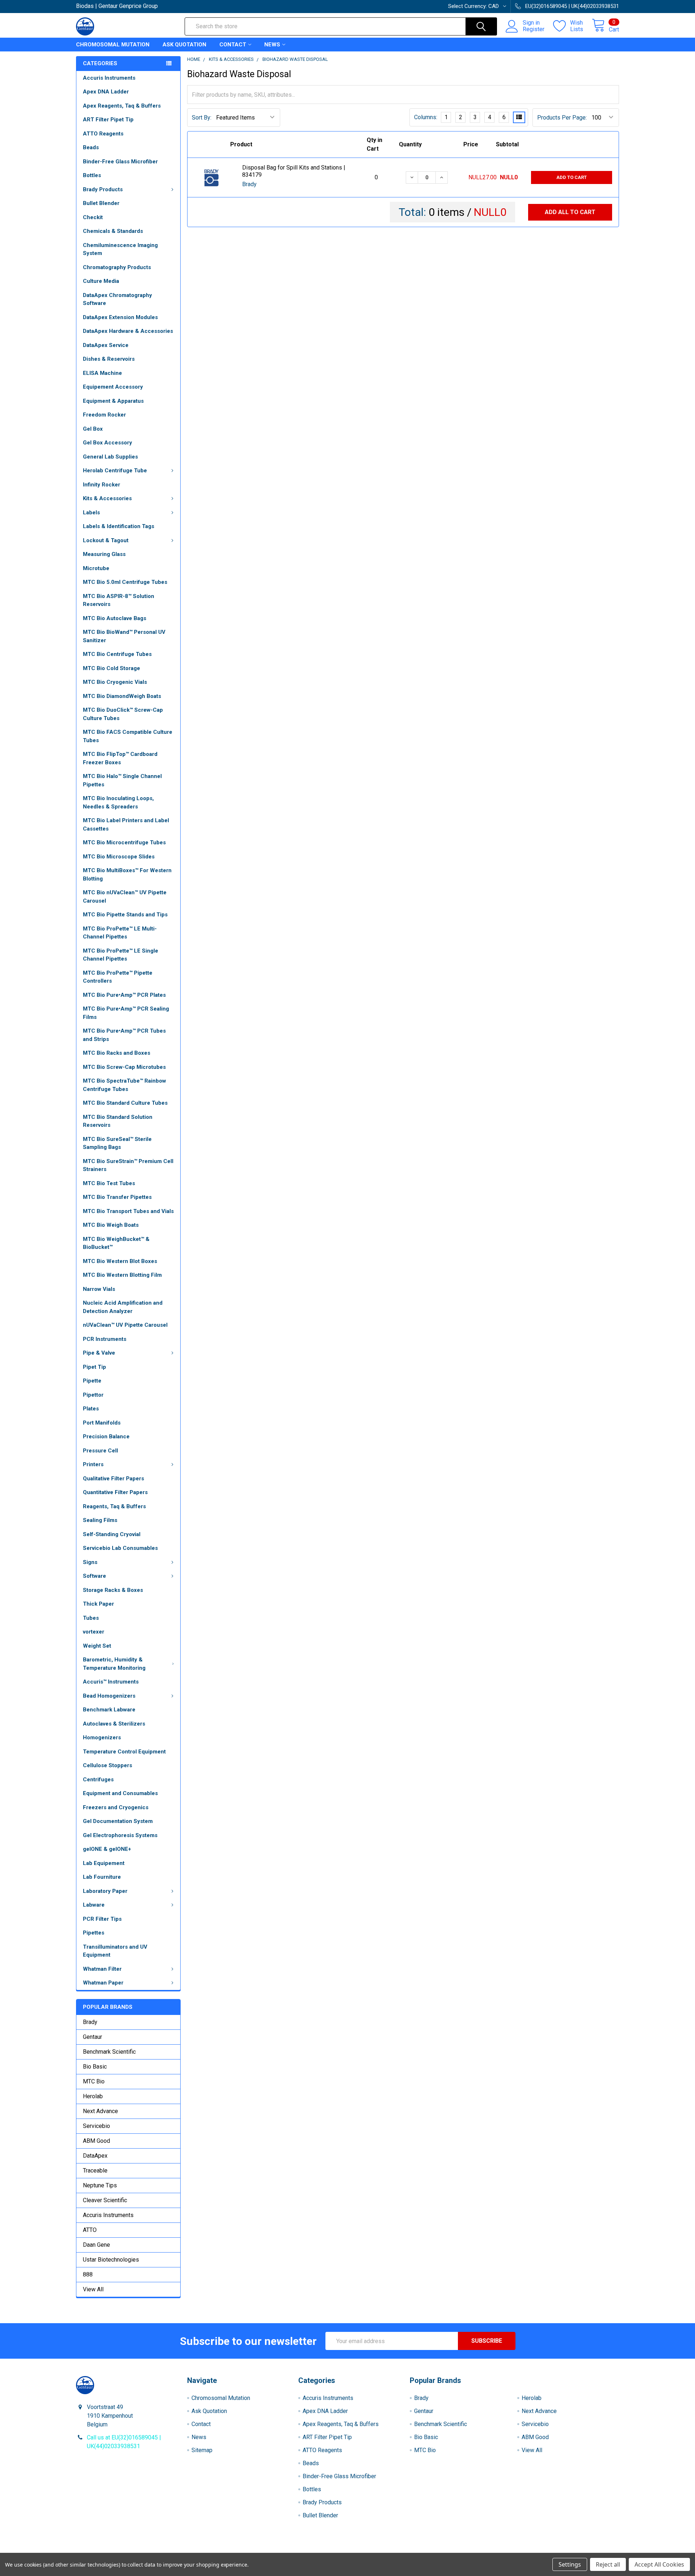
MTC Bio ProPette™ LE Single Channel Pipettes (121, 955)
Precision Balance (106, 1437)
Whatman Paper (103, 1983)
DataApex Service (106, 345)
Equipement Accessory (113, 387)
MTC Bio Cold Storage (111, 668)
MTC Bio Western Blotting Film (122, 1275)
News (272, 45)
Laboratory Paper (105, 1891)
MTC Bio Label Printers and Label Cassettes (126, 825)
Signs (90, 1562)
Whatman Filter (102, 1969)
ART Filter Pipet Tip (108, 120)
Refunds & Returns (415, 2550)
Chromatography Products (117, 267)
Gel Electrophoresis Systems (120, 1835)
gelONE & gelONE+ (107, 1849)
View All (93, 2289)
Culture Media (101, 281)
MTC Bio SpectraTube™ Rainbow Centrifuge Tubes (125, 1085)
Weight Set (97, 1646)
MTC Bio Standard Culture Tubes (125, 1103)
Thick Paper (98, 1604)
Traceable (95, 2171)
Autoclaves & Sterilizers (114, 1724)
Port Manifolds (102, 1423)
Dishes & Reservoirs (109, 359)
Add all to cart (570, 212)
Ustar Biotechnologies (111, 2260)
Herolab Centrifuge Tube (115, 471)
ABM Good (96, 2141)
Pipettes (94, 1933)
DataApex (95, 2156)
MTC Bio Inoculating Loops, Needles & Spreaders (118, 802)
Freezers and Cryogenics (116, 1807)
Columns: (426, 117)
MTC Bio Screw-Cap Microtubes (124, 1067)
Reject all (608, 2564)
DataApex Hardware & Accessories (128, 331)
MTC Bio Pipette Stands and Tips (125, 915)
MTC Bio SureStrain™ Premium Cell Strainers (128, 1165)
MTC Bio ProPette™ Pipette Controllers (118, 977)
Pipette (92, 1381)
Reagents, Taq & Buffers (114, 1506)
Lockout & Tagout (106, 540)
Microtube (96, 568)
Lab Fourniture (102, 1877)
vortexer (94, 1632)
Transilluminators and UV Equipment (115, 1951)
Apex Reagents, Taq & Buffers (122, 106)
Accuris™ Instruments (111, 1682)
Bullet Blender (101, 203)
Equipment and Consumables (120, 1793)
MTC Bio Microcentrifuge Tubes (124, 842)
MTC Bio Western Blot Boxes (120, 1261)
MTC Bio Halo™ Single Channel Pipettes (122, 780)
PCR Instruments (105, 1339)
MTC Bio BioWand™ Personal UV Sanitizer (124, 636)
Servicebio (96, 2126)
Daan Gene (96, 2245)
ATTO (90, 2230)
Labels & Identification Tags (119, 526)
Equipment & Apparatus (113, 401)
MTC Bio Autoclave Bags (115, 618)
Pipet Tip (94, 1367)
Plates (91, 1409)
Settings (570, 2564)
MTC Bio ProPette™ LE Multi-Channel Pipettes (120, 933)
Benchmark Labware (109, 1710)
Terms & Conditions (144, 2550)
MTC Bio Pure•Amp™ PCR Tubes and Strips (124, 1035)
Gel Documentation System (118, 1821)
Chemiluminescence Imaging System (120, 249)
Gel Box (93, 429)
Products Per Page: (562, 118)
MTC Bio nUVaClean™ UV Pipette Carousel (125, 897)
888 (88, 2274)
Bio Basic (95, 2067)
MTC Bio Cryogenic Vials (115, 682)
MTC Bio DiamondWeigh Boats (122, 696)
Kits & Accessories (107, 498)
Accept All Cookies (659, 2564)
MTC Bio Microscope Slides (119, 857)
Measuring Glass (104, 554)
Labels (91, 513)
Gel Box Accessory (108, 443)
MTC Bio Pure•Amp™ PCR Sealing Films (126, 1013)
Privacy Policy (551, 2550)
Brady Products (103, 189)
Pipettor (93, 1395)
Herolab (93, 2096)
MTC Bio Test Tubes (109, 1183)
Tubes (91, 1618)
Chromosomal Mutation (113, 45)
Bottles (92, 175)
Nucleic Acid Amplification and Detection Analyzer (123, 1307)
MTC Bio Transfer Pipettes (117, 1197)
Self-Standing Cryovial (112, 1534)
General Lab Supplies (110, 457)
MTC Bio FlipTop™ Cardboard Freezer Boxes (120, 758)
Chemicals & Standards (113, 231)
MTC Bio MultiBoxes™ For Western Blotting (127, 875)
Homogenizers (102, 1737)
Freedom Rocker (104, 415)
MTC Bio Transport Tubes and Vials (128, 1211)
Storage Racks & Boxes (113, 1590)
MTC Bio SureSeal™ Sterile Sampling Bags (117, 1143)
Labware (94, 1905)
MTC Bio (94, 2081)
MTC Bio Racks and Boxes (117, 1053)
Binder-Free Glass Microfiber (120, 162)
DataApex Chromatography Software (117, 299)
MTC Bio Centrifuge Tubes (117, 654)
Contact (233, 45)
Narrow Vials (99, 1289)
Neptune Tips (100, 2185)
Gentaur (92, 2037)
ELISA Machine (102, 373)
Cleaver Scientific (105, 2200)
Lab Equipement (104, 1863)
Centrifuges (98, 1780)
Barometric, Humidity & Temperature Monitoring (114, 1664)
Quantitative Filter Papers (115, 1492)
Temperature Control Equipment (124, 1752)
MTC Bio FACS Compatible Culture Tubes (128, 736)
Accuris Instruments (109, 78)
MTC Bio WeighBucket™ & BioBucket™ (116, 1243)
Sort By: (202, 118)
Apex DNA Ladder (106, 92)
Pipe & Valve (99, 1353)
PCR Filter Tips (102, 1919)
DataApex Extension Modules (120, 317)
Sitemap (202, 2450)
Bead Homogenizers (109, 1696)
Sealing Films (100, 1520)
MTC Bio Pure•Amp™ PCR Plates (124, 995)
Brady (90, 2022)
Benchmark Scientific (109, 2052)
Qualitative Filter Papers (113, 1479)
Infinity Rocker (102, 485)
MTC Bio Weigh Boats (111, 1225)
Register (534, 29)
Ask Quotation (184, 45)
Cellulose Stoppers (108, 1765)
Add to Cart (572, 177)
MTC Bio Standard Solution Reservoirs (118, 1121)
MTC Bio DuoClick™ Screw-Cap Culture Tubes (123, 714)
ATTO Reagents (103, 134)
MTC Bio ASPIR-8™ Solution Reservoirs (119, 600)
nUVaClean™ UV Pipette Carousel (125, 1325)
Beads (91, 147)
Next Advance (100, 2111)
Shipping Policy (280, 2550)
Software (94, 1576)
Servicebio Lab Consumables (120, 1548)
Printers (93, 1464)
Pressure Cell (100, 1451)
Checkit (93, 217)
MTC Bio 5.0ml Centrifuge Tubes (125, 582)
